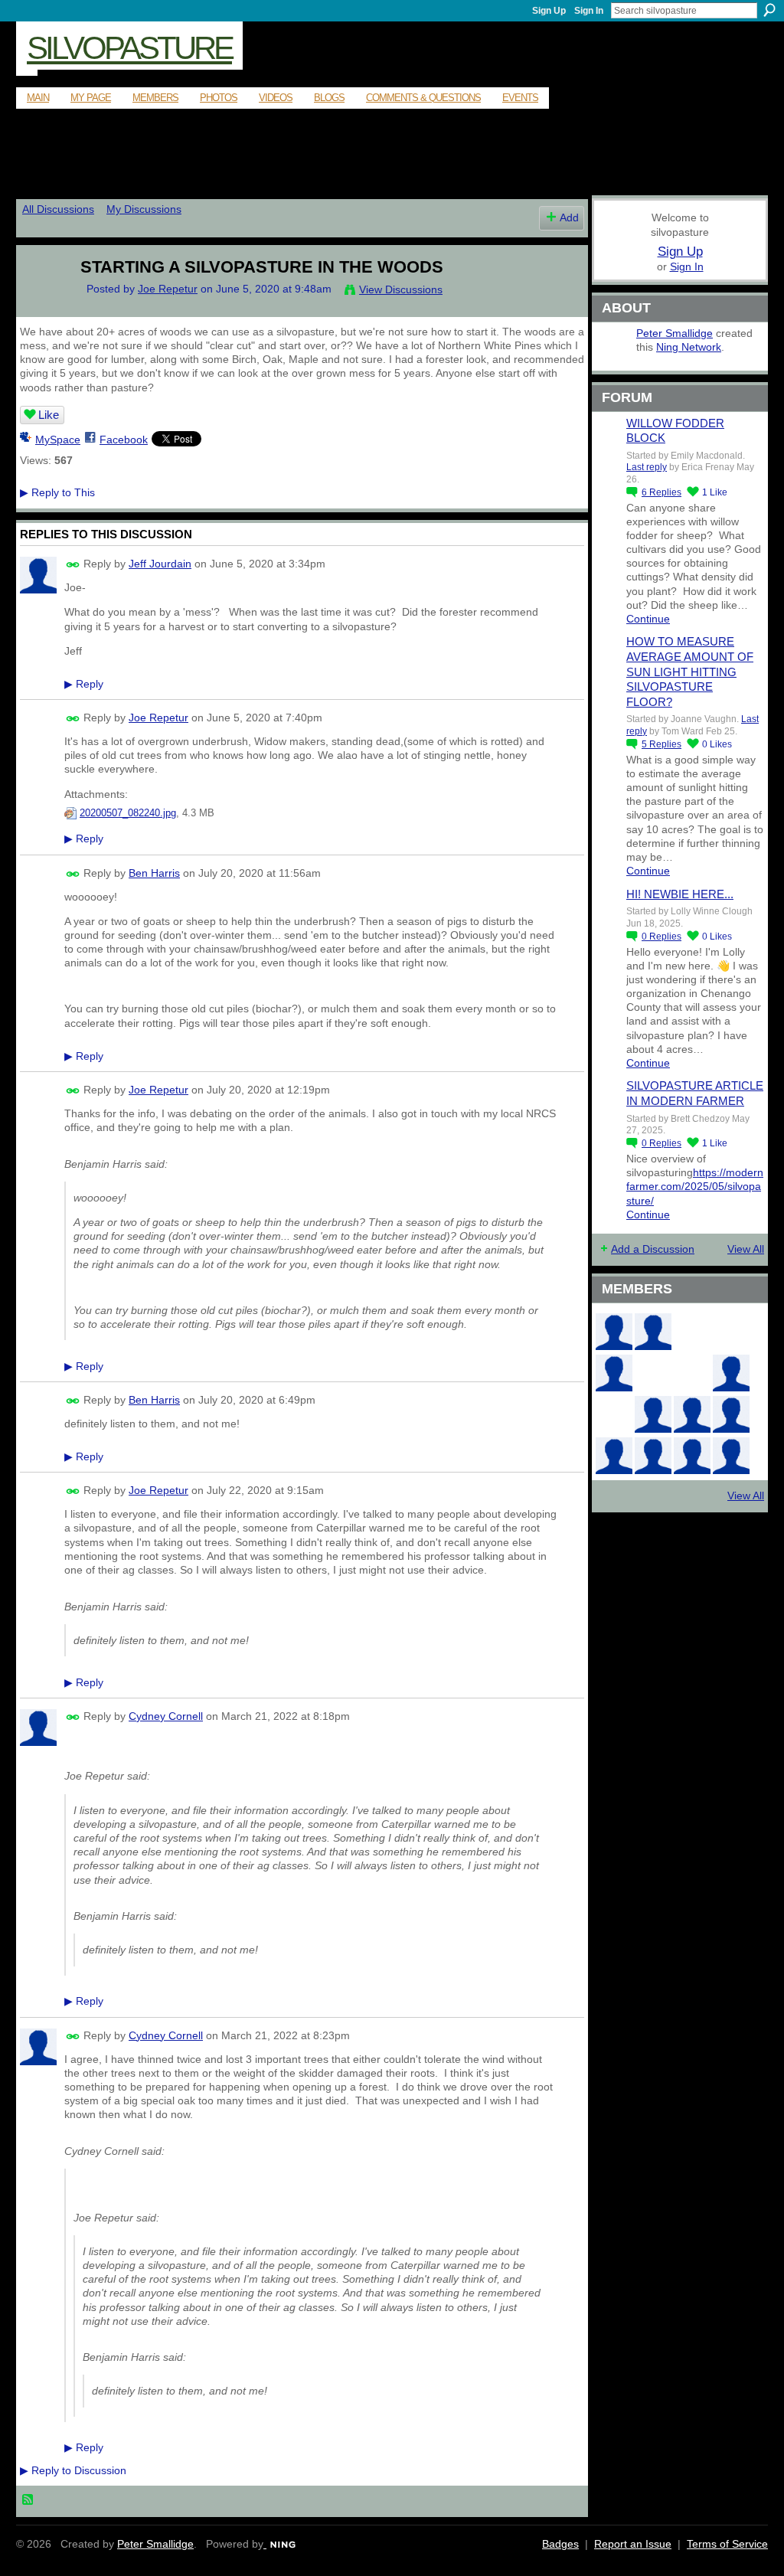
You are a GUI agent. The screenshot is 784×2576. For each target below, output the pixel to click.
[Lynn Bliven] (653, 1373)
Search (769, 10)
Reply (84, 684)
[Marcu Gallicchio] (731, 1373)
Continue (648, 619)
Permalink (73, 565)
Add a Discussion (653, 1249)
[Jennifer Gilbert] (692, 1456)
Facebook (124, 440)
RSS (28, 2500)
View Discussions (401, 289)
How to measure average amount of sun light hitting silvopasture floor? (690, 671)
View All (746, 1249)
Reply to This (57, 492)
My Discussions (144, 209)
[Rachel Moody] (653, 1332)
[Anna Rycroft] (653, 1456)
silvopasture (129, 48)
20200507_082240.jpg (128, 813)
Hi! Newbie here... (680, 894)
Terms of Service (727, 2544)
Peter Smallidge (675, 333)
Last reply (647, 467)
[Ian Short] (731, 1456)
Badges (560, 2544)
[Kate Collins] (614, 1332)
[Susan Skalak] (614, 1456)
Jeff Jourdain (160, 564)
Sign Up (549, 11)
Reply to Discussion (73, 2470)
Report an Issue (633, 2544)
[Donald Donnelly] (653, 1414)
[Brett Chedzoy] (692, 1332)
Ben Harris (154, 873)
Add (569, 217)
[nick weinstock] (692, 1373)
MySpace (58, 440)
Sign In (589, 11)
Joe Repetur (168, 289)
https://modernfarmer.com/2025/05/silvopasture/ (695, 1186)
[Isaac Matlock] (614, 1414)
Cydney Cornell (166, 1716)
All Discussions (58, 209)
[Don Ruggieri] (692, 1414)
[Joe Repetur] (41, 299)
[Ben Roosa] (731, 1332)
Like (49, 415)
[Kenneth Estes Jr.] (731, 1414)
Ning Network (689, 347)
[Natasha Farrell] (614, 1373)
